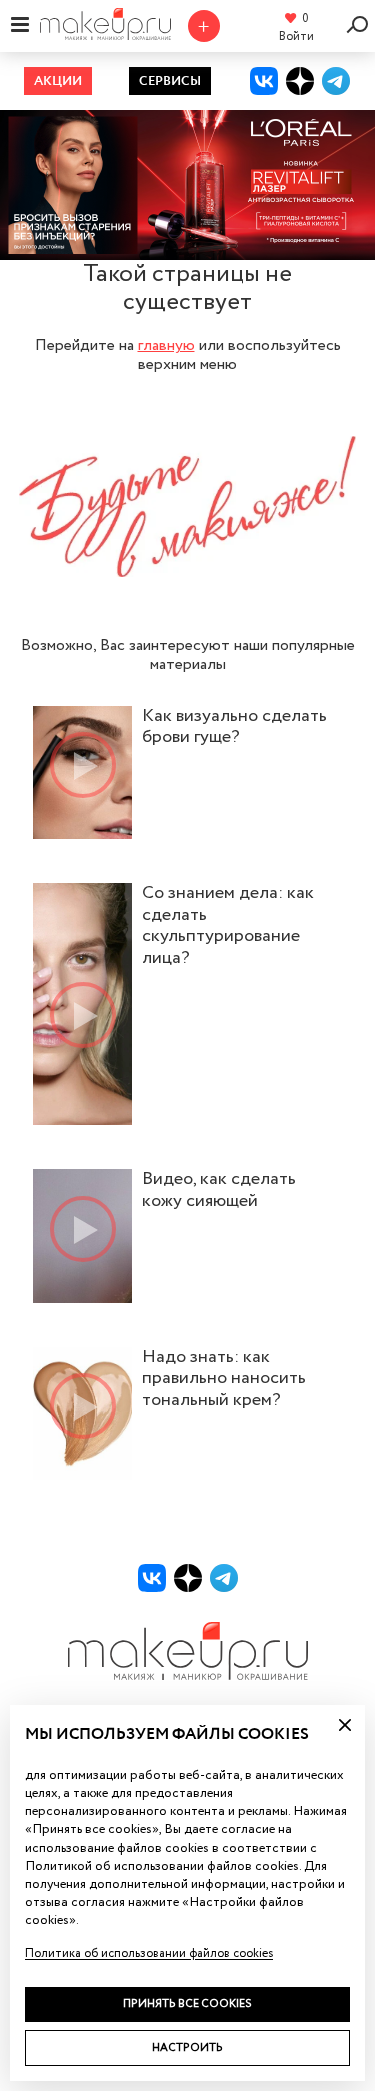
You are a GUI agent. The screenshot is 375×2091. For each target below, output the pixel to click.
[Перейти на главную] (105, 33)
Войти (296, 37)
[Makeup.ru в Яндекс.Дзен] (300, 81)
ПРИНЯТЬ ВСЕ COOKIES (187, 2003)
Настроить (187, 2047)
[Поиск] (360, 23)
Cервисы (170, 81)
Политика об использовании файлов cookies (149, 1954)
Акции (58, 81)
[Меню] (20, 24)
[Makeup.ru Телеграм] (336, 81)
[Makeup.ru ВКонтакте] (264, 81)
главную (166, 346)
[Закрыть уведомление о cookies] (345, 1725)
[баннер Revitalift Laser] (187, 185)
